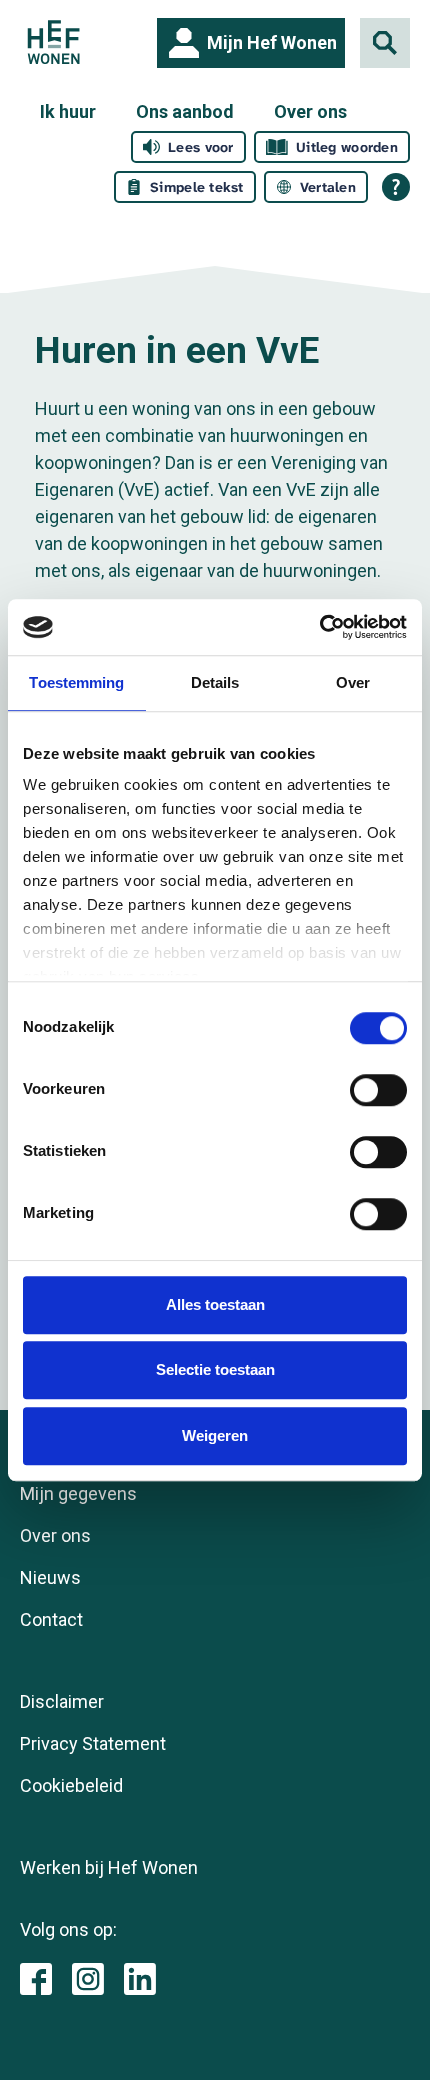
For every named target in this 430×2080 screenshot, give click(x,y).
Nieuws (50, 1577)
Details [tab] (215, 682)
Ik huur (68, 111)
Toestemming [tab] (76, 682)
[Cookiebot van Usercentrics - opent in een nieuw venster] (319, 627)
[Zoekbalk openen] (385, 43)
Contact (51, 1619)
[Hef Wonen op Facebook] (36, 1977)
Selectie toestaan (215, 1369)
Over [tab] (353, 682)
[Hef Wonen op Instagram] (88, 1977)
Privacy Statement (93, 1743)
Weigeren (215, 1435)
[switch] (378, 1090)
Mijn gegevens (78, 1493)
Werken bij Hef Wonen (109, 1867)
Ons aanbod (185, 111)
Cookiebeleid (71, 1785)
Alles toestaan (215, 1304)
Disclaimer (62, 1701)
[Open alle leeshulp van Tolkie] (396, 187)
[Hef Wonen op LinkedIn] (140, 1977)
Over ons (310, 111)
